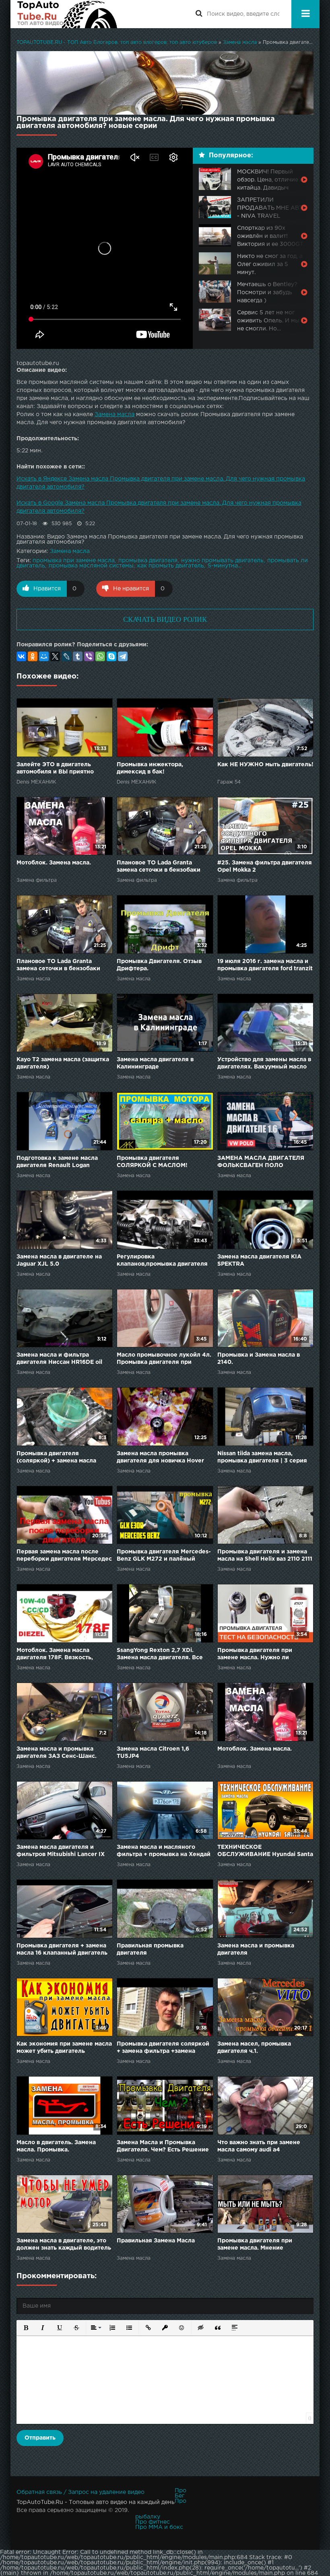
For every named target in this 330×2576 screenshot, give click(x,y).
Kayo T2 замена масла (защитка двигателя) (63, 1063)
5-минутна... (225, 566)
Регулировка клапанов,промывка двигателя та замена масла (162, 1261)
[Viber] (89, 656)
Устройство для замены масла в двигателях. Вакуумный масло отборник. (264, 1064)
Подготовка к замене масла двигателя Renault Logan (57, 1162)
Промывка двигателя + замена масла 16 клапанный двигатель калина (62, 1950)
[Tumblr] (78, 656)
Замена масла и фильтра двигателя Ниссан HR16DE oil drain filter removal (59, 1359)
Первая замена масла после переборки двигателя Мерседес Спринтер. (64, 1556)
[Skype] (111, 656)
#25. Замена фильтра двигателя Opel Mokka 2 (265, 866)
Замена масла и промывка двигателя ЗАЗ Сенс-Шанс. (57, 1753)
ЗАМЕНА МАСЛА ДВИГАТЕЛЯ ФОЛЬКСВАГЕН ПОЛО (261, 1162)
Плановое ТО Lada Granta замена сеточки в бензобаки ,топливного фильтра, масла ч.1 (163, 867)
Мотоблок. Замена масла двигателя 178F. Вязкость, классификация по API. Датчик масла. (62, 1655)
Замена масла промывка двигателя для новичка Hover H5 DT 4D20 (160, 1458)
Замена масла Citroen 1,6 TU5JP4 (153, 1753)
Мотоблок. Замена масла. (54, 863)
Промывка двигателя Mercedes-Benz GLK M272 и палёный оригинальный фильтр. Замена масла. (164, 1556)
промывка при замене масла (74, 561)
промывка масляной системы (91, 566)
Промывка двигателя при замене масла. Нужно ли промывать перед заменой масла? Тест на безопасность (260, 1655)
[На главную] (67, 14)
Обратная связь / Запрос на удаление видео (80, 2492)
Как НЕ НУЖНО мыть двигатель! (265, 765)
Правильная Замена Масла (156, 2241)
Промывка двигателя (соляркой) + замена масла (56, 1457)
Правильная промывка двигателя (150, 1949)
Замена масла (114, 415)
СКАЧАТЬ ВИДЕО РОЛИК (165, 619)
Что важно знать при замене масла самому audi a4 (259, 2146)
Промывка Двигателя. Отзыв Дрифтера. (159, 965)
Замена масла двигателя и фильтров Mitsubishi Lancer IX (61, 1851)
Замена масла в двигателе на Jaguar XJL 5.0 (59, 1260)
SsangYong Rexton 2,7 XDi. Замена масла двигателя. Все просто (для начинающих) (160, 1655)
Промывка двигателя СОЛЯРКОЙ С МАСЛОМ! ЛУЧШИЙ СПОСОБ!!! (152, 1162)
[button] (26, 2328)
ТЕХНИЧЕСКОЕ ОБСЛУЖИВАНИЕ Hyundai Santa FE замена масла (265, 1851)
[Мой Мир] (44, 656)
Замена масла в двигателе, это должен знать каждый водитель (64, 2244)
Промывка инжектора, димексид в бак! (150, 768)
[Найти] (199, 14)
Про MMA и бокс (159, 2527)
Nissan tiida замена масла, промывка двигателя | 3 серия (262, 1457)
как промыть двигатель (171, 566)
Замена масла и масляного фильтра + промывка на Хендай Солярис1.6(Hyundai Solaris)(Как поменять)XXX (164, 1851)
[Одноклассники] (33, 656)
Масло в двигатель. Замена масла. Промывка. (56, 2146)
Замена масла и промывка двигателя (256, 1949)
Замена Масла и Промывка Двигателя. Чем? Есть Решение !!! (163, 2147)
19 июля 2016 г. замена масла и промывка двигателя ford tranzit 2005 (265, 966)
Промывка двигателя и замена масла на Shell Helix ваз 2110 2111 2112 (265, 1556)
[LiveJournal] (66, 656)
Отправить (40, 2438)
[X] (55, 656)
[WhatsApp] (100, 656)
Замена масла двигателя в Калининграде (155, 1063)
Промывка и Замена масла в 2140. (259, 1359)
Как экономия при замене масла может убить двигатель (64, 2048)
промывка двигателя (148, 561)
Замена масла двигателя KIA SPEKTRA (259, 1260)
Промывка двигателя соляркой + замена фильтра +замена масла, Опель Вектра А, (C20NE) (165, 2048)
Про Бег (180, 2493)
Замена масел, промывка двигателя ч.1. (254, 2048)
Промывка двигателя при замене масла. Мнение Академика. (255, 2245)
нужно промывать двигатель (222, 561)
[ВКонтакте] (21, 656)
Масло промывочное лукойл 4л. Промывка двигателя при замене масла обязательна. (164, 1359)
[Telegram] (123, 656)
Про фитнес (153, 2522)
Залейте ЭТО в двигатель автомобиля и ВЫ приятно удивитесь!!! (55, 769)
